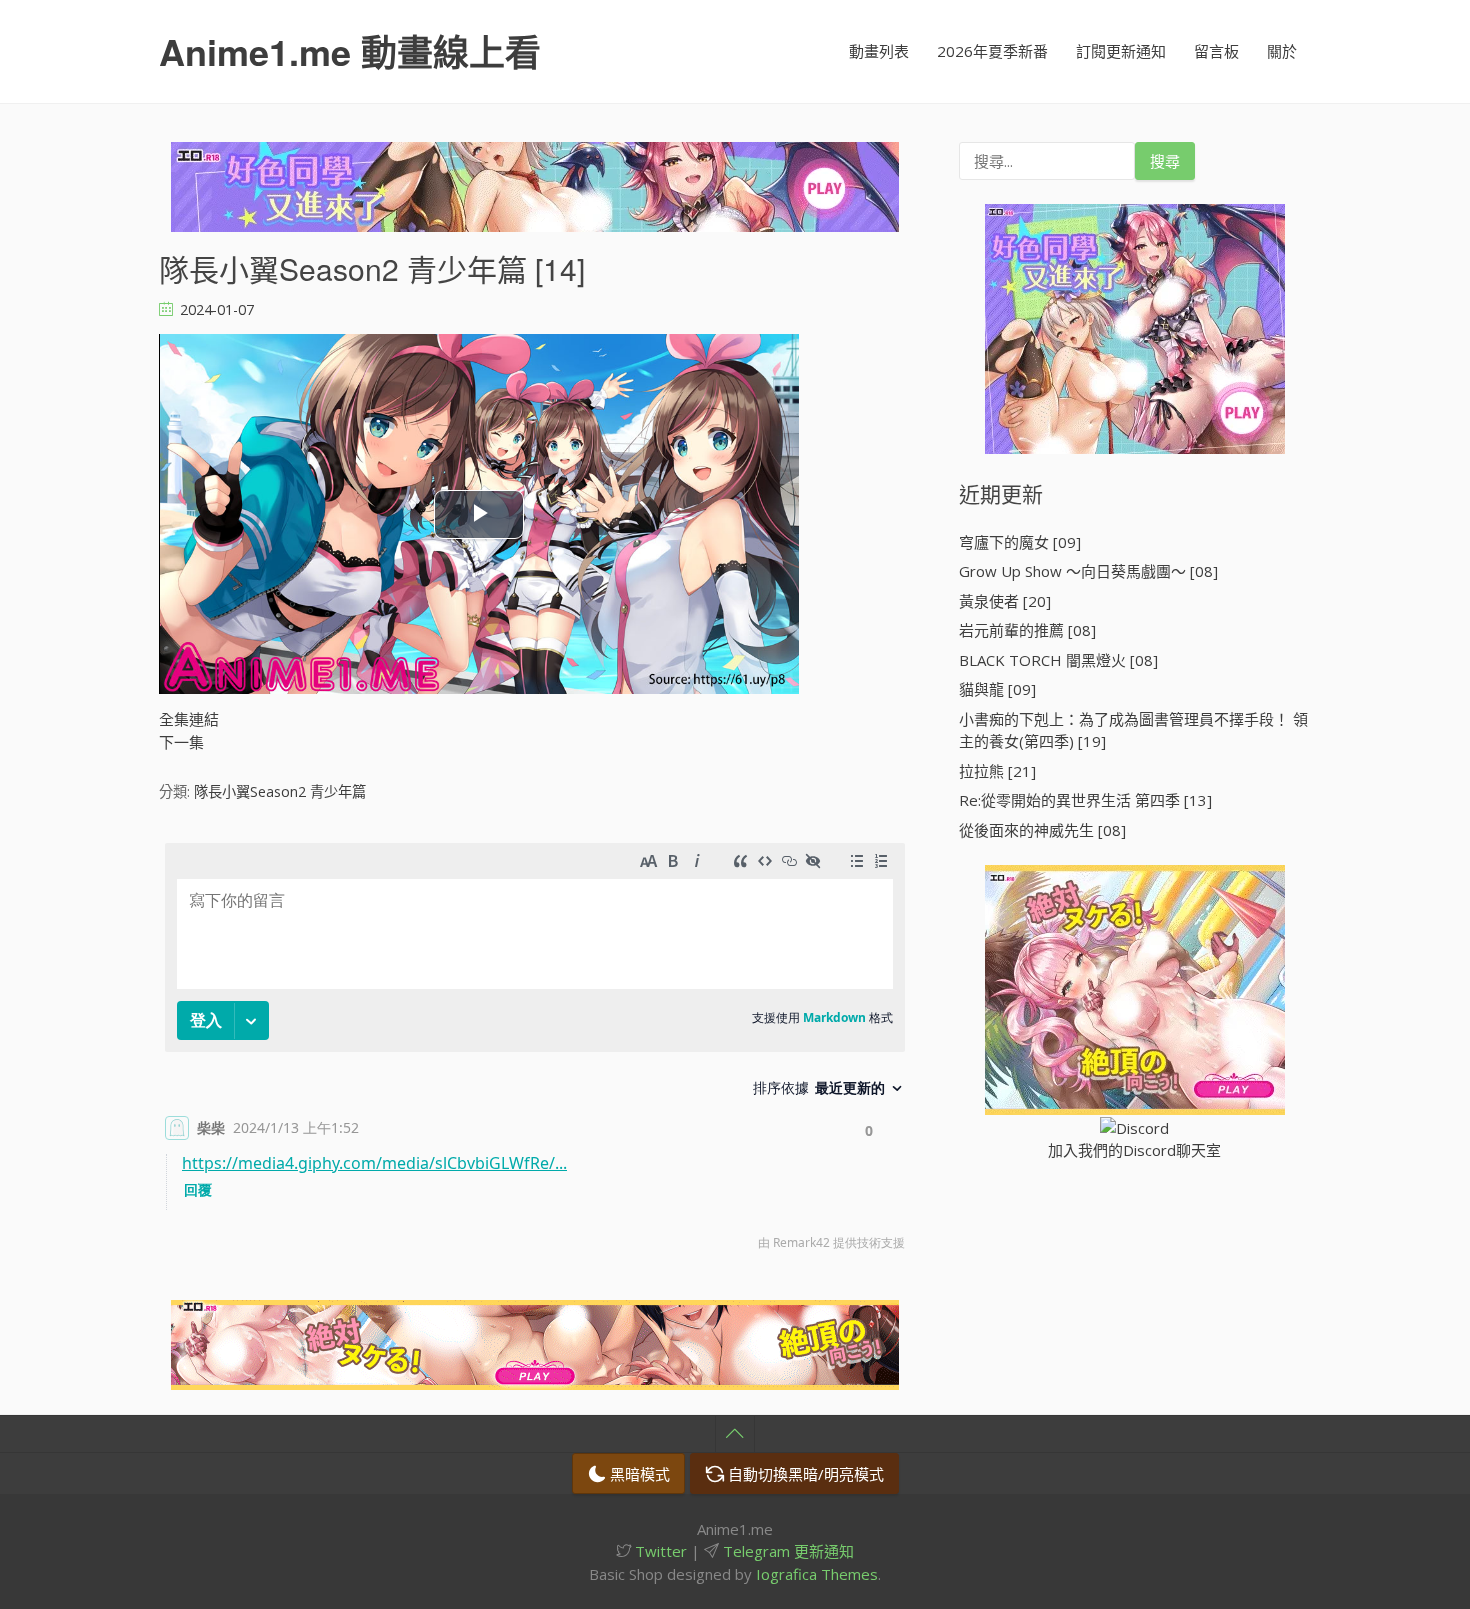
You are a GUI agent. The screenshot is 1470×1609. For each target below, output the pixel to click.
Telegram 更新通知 (786, 1551)
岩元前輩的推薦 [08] (1027, 630)
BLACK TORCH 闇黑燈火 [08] (1058, 660)
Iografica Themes (817, 1574)
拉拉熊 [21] (997, 771)
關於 (1282, 51)
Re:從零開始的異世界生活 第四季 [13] (1085, 800)
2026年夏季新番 (992, 51)
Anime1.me (350, 51)
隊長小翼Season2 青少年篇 (280, 791)
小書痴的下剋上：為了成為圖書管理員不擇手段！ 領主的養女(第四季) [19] (1133, 730)
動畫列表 (879, 51)
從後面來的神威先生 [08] (1042, 830)
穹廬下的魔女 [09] (1020, 542)
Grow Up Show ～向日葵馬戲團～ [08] (1088, 571)
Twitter (659, 1551)
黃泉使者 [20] (1005, 601)
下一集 (181, 742)
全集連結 (189, 719)
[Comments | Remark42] (535, 1051)
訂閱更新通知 (1121, 51)
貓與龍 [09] (997, 689)
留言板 (1216, 51)
